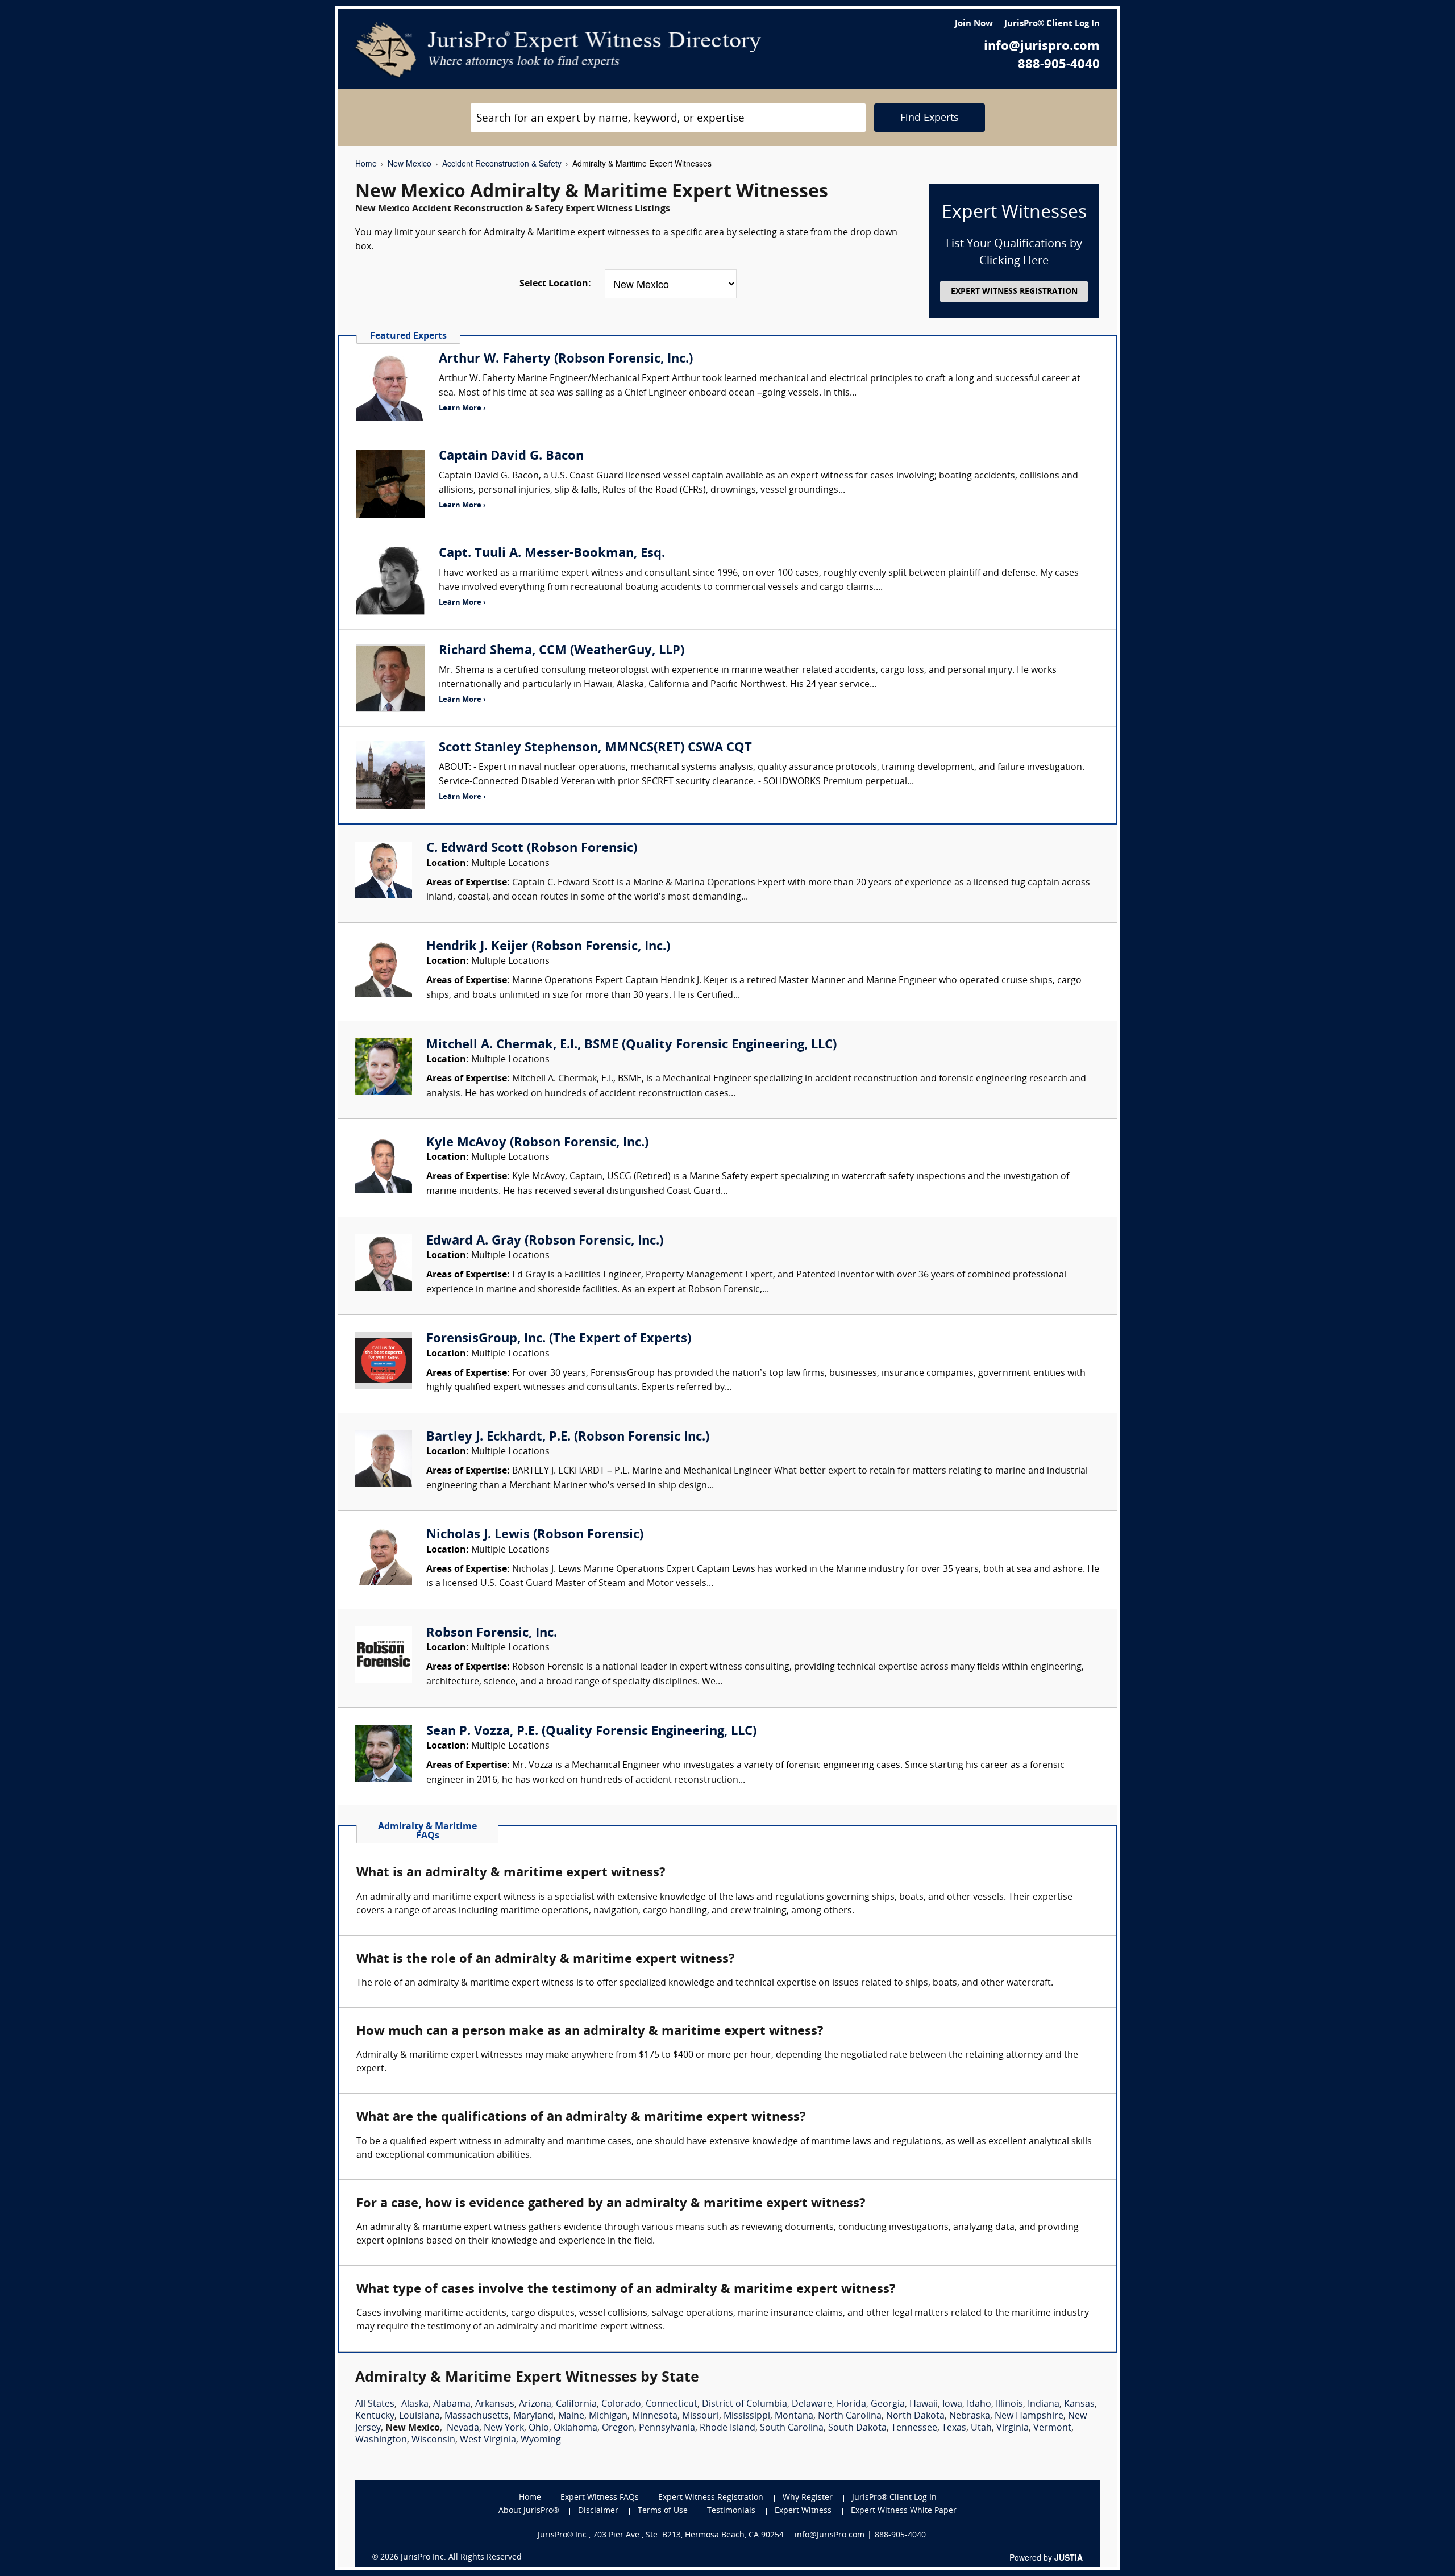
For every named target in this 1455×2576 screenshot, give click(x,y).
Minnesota (655, 2416)
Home (366, 163)
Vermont (1052, 2428)
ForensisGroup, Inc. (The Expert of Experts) (559, 1339)
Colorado (621, 2404)
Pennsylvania (667, 2428)
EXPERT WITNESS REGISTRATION (1014, 292)
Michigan (608, 2416)
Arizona (535, 2404)
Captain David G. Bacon (511, 457)
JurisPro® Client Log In (1052, 24)
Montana (794, 2416)
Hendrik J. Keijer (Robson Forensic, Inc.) (548, 947)
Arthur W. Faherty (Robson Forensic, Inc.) (566, 359)
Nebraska (970, 2416)
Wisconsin (433, 2440)
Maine (571, 2416)
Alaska (415, 2404)
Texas (954, 2428)
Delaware (812, 2404)
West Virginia (488, 2440)
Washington (381, 2440)
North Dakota (915, 2416)
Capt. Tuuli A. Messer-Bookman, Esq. (552, 554)
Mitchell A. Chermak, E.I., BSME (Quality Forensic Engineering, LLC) (631, 1045)
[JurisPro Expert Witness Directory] (558, 50)
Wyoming (541, 2440)
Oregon (618, 2428)
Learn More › (462, 408)
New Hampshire (1029, 2416)
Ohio (539, 2428)
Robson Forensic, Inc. (492, 1634)
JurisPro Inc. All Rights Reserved (461, 2558)
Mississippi (747, 2416)
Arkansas (495, 2404)
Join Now (974, 24)
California (576, 2404)
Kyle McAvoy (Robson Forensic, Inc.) (537, 1143)
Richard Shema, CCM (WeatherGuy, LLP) (562, 651)
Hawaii (924, 2404)
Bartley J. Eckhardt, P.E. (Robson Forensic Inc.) (568, 1437)
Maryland (533, 2416)
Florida (851, 2404)
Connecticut (672, 2404)
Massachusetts (477, 2416)
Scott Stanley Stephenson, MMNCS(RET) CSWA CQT (595, 748)
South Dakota (857, 2428)
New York (504, 2428)
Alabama (452, 2404)
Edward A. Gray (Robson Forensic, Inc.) (545, 1241)
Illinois (1009, 2404)
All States (375, 2404)
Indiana (1044, 2404)
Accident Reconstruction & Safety (502, 163)
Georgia (888, 2404)
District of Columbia (745, 2404)
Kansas (1079, 2404)
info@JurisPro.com (830, 2535)
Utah (981, 2428)
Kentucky (375, 2416)
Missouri (701, 2416)
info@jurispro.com (1042, 47)
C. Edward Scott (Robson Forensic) (532, 849)
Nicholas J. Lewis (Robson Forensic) (535, 1535)
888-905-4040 (1059, 65)
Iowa (952, 2404)
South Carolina (792, 2428)
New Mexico (410, 163)
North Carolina (850, 2416)
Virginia (1013, 2428)
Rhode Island (727, 2428)
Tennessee (914, 2428)
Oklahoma (575, 2428)
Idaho (979, 2404)
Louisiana (419, 2416)
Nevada (463, 2428)
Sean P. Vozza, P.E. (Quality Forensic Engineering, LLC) (591, 1732)
